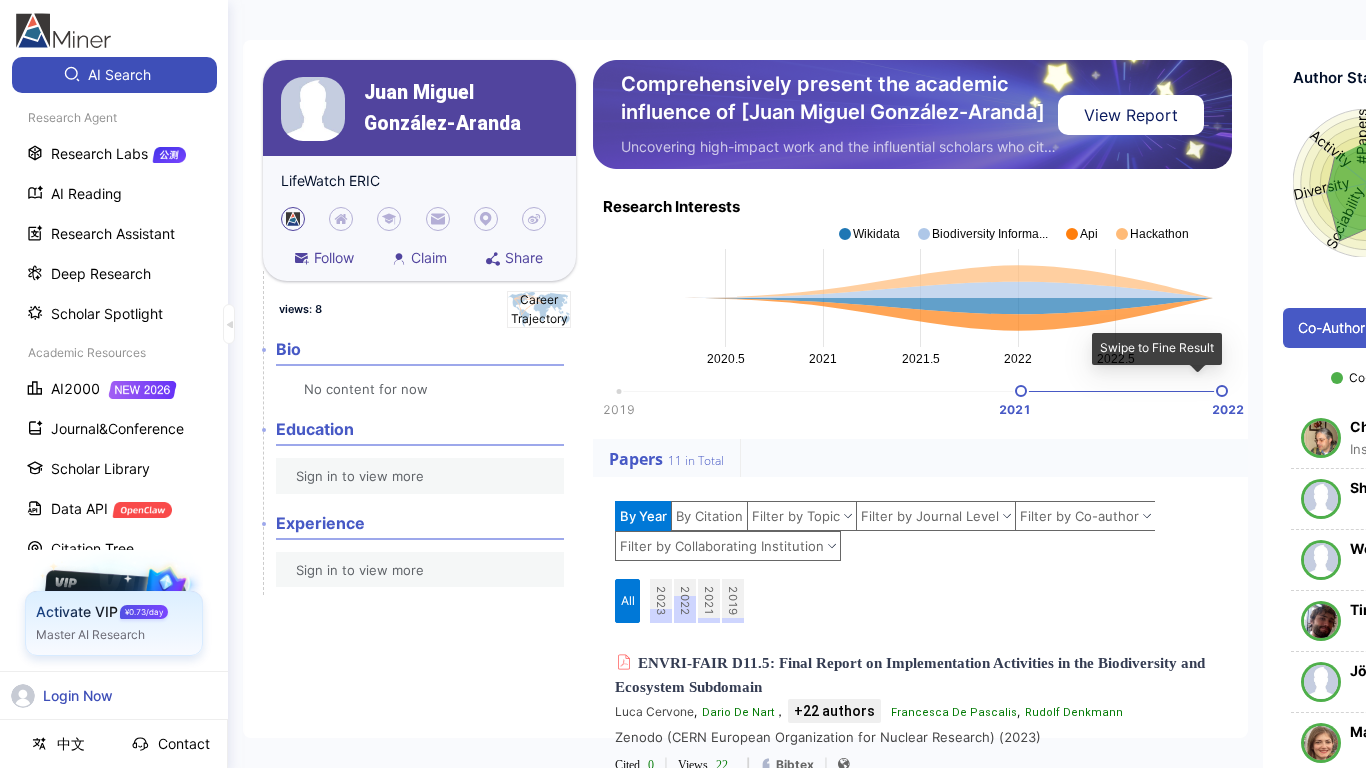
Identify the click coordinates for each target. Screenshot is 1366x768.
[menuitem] (114, 75)
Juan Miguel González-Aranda (442, 108)
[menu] (114, 371)
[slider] (1021, 391)
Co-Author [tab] (1331, 327)
